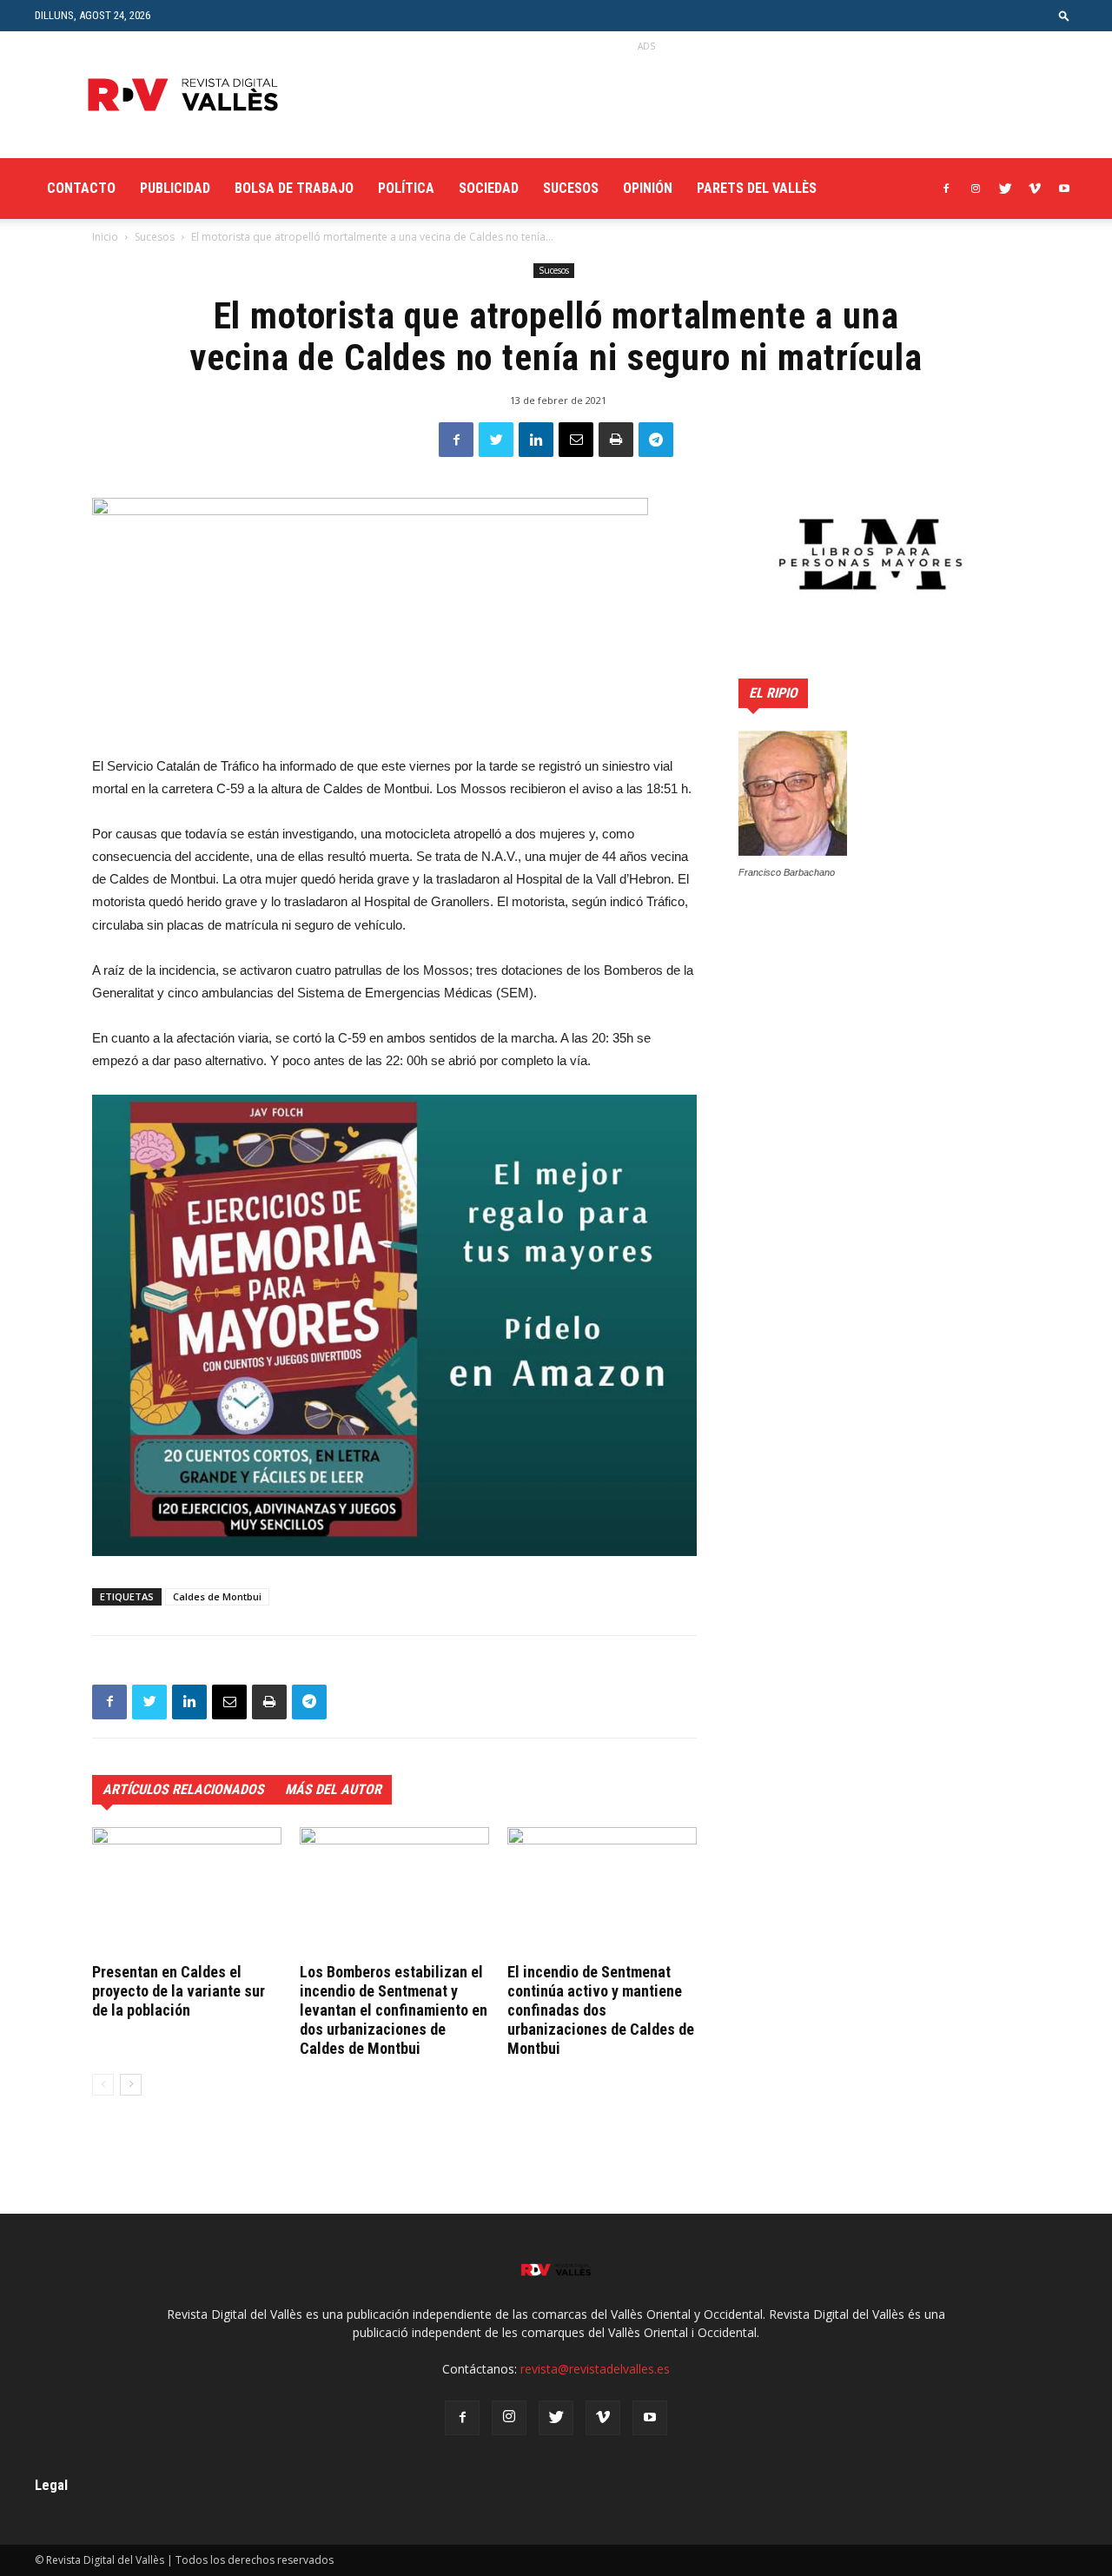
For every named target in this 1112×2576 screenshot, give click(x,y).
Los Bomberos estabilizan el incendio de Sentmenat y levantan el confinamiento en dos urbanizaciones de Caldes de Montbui (394, 2010)
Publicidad (175, 188)
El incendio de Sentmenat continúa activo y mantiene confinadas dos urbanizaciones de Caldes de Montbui (601, 2010)
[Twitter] (1005, 189)
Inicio (105, 237)
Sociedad (489, 188)
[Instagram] (976, 189)
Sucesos (571, 188)
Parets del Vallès (757, 188)
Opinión (648, 188)
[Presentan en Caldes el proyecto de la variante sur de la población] (187, 1892)
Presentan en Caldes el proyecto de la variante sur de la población (179, 1991)
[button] (1064, 15)
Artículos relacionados (183, 1789)
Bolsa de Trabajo (294, 188)
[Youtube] (1064, 189)
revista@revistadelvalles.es (595, 2369)
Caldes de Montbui (217, 1596)
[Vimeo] (1035, 189)
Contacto (81, 188)
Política (406, 188)
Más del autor (333, 1789)
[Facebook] (946, 189)
